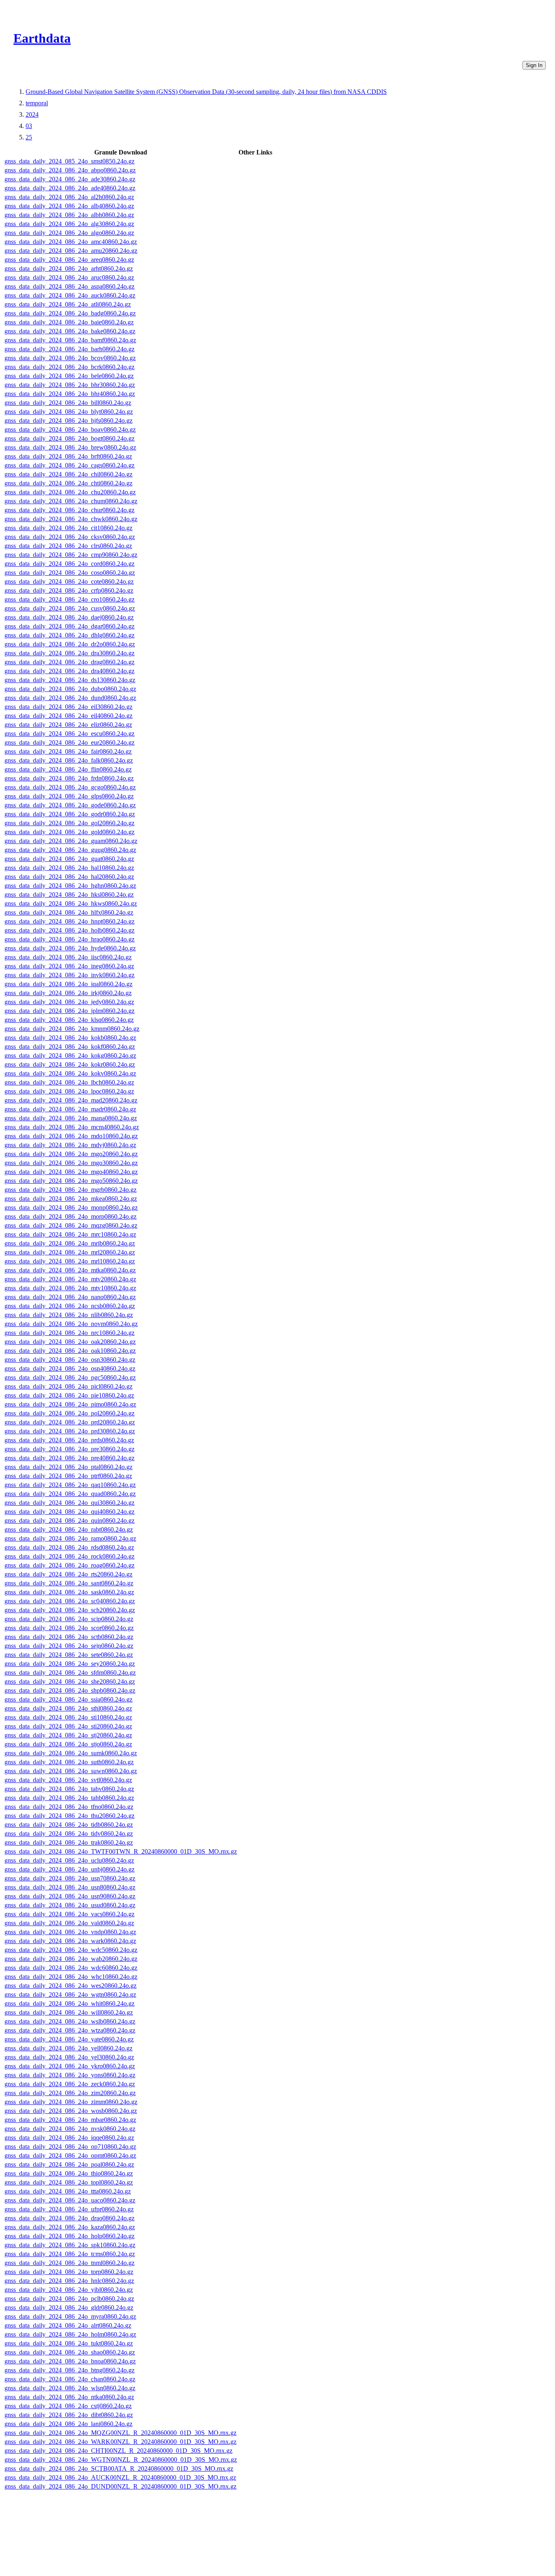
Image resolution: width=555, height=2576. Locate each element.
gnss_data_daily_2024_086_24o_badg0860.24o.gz (70, 313)
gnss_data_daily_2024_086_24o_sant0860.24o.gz (69, 1583)
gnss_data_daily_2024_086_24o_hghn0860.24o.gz (70, 886)
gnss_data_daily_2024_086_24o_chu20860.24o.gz (70, 492)
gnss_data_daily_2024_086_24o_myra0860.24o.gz (70, 2316)
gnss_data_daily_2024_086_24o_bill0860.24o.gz (68, 403)
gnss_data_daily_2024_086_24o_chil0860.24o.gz (68, 474)
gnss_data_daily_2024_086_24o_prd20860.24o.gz (70, 1422)
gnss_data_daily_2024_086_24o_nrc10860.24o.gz (69, 1333)
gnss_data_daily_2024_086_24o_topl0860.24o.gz (69, 2182)
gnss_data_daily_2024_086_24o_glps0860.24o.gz (69, 796)
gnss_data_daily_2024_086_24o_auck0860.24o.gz (70, 295)
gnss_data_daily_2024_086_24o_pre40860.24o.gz (69, 1458)
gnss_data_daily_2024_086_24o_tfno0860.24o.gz (69, 1807)
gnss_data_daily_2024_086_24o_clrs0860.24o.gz (68, 546)
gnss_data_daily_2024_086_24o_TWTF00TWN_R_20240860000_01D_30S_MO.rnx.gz (121, 1851)
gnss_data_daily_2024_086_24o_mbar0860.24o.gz (70, 2120)
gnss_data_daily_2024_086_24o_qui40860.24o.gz (69, 1512)
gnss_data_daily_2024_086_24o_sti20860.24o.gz (68, 1726)
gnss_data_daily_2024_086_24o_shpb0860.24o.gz (70, 1690)
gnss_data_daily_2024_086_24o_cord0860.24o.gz (69, 564)
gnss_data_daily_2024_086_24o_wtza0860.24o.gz (70, 2030)
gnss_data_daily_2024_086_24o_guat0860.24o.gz (69, 859)
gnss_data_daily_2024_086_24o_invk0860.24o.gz (69, 975)
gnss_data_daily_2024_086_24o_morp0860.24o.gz (70, 1216)
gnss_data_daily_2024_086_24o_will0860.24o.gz (69, 2012)
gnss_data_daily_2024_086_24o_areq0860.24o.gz (69, 260)
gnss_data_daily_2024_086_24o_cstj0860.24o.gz (68, 2406)
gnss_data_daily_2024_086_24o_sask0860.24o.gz (69, 1592)
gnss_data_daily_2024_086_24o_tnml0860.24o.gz (69, 2263)
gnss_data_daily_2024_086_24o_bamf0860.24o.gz (70, 340)
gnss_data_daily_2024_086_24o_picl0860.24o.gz (68, 1386)
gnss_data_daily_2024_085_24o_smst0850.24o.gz (69, 161)
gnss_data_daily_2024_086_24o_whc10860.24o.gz (71, 1977)
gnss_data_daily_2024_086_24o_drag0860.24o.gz (69, 662)
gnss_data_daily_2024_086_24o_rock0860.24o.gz (69, 1556)
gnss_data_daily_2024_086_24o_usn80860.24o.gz (70, 1887)
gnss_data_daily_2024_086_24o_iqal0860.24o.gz (68, 984)
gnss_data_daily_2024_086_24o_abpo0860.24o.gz (70, 170)
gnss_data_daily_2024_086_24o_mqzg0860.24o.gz (71, 1225)
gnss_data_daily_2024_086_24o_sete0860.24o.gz (69, 1655)
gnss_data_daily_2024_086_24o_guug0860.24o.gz (70, 850)
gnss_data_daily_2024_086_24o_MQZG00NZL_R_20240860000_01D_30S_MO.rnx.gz (120, 2433)
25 (29, 137)
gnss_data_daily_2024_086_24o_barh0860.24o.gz (69, 349)
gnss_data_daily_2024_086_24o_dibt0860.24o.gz (69, 2415)
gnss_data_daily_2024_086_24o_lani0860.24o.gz (68, 2424)
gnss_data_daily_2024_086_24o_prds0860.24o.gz (69, 1440)
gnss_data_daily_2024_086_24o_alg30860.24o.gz (69, 224)
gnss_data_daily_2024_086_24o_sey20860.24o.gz (70, 1664)
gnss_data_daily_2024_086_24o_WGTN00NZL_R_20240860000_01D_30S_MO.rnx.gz (121, 2460)
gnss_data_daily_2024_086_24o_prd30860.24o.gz (70, 1431)
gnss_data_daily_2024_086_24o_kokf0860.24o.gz (70, 1047)
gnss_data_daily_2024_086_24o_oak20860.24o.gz (70, 1342)
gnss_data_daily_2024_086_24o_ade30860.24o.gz (70, 179)
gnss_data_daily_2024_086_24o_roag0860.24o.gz (69, 1565)
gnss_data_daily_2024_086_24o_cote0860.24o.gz (69, 582)
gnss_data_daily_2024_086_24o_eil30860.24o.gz (68, 707)
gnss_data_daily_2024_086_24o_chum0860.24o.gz (71, 501)
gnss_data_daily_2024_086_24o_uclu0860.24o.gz (69, 1860)
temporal (37, 103)
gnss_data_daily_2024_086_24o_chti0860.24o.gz (68, 483)
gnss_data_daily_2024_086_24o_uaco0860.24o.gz (70, 2200)
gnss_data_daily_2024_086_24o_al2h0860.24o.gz (69, 197)
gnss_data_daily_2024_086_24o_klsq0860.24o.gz (69, 1020)
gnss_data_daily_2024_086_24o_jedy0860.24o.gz (69, 1002)
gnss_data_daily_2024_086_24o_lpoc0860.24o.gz (69, 1091)
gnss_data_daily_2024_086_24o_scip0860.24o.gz (69, 1619)
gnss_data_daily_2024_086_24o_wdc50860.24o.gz (71, 1950)
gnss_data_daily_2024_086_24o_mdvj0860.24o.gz (70, 1145)
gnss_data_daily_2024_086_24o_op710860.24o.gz (70, 2147)
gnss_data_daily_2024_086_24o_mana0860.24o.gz (71, 1118)
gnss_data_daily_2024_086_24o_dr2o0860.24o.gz (70, 644)
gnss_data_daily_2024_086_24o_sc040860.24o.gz (70, 1601)
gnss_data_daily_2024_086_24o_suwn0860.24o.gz (71, 1771)
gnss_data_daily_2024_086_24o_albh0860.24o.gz (69, 215)
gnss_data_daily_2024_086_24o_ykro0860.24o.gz (70, 2066)
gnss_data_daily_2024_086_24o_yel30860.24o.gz (69, 2057)
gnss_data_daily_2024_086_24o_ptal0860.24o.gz (68, 1467)
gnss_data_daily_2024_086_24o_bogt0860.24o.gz (69, 438)
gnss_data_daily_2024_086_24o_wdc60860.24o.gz (71, 1968)
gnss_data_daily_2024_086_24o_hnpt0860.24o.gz (69, 921)
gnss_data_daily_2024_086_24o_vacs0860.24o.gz (69, 1914)
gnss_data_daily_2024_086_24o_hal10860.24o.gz (69, 868)
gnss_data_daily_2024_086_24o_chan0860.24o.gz (70, 2379)
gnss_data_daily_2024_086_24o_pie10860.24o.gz (69, 1395)
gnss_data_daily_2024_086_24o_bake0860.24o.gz (70, 331)
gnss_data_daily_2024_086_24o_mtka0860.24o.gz (70, 1270)
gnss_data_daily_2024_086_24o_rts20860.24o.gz (68, 1574)
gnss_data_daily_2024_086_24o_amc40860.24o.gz (71, 242)
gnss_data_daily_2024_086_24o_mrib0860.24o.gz (70, 1243)
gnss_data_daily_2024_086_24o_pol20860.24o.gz (69, 1413)
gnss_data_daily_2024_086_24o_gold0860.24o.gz (69, 832)
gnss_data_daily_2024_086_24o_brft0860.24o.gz (68, 456)
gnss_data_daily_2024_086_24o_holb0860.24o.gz (69, 930)
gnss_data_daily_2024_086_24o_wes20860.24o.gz (70, 1986)
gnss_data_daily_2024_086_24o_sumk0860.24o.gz (71, 1753)
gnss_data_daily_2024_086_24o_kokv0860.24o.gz (70, 1073)
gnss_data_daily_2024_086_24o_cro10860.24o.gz (69, 599)
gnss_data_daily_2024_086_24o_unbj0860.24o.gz (69, 1869)
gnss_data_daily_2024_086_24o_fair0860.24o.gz (68, 751)
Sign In (534, 65)
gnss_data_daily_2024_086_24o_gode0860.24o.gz (70, 805)
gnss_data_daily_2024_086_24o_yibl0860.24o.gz (69, 2290)
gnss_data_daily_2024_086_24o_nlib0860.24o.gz (69, 1315)
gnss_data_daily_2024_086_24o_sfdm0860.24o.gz (70, 1673)
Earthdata (42, 38)
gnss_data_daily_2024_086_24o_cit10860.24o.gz (68, 528)
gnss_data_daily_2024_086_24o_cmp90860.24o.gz (71, 555)
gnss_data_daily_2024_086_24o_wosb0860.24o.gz (71, 2111)
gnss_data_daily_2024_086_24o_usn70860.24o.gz (70, 1878)
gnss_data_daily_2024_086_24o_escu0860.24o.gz (69, 734)
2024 (32, 114)
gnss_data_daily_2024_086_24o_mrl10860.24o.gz (70, 1261)
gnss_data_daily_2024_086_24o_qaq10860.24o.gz (70, 1485)
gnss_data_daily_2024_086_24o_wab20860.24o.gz (71, 1959)
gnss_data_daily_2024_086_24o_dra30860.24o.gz (69, 653)
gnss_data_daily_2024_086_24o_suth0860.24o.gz (69, 1762)
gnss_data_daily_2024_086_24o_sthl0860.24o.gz (68, 1708)
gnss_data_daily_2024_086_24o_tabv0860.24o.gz (69, 1789)
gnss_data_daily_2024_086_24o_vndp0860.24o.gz (70, 1932)
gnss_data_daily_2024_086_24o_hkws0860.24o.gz (71, 903)
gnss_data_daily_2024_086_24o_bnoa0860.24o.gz (70, 2361)
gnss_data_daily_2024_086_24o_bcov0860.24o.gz (70, 358)
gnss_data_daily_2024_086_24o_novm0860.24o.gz (71, 1324)
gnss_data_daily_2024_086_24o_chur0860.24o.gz (69, 510)
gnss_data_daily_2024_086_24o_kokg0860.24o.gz (70, 1055)
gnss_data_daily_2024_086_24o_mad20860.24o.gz (71, 1100)
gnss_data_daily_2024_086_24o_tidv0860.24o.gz (69, 1834)
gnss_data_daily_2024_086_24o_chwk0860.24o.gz (71, 519)
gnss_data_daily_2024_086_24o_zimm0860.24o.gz (71, 2102)
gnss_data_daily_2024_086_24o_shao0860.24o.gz (70, 2352)
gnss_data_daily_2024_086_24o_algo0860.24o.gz (69, 233)
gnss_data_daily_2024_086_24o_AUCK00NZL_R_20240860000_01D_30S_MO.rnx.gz (120, 2477)
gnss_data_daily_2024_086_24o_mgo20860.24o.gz (71, 1154)
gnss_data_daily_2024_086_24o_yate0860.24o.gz (69, 2039)
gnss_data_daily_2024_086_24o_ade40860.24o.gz (70, 188)
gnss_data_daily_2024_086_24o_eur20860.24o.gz (69, 742)
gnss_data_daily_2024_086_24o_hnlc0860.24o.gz (69, 2281)
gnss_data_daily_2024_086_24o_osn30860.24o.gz (70, 1360)
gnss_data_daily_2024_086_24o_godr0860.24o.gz (70, 814)
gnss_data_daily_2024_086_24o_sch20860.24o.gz (70, 1610)
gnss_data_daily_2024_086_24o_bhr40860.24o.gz (70, 394)
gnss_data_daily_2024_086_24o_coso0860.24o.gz (70, 573)
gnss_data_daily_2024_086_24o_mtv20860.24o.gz (70, 1279)
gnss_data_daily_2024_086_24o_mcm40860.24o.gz (72, 1127)
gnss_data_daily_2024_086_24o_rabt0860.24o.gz (69, 1529)
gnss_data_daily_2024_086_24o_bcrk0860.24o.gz (69, 367)
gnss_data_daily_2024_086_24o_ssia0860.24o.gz (68, 1699)
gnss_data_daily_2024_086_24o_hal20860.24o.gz (69, 877)
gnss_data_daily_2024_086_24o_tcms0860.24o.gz (70, 2254)
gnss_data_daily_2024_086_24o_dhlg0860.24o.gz (69, 635)
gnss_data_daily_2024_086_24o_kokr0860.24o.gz (70, 1064)
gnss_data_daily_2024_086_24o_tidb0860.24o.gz (69, 1825)
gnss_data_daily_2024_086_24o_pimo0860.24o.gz (70, 1404)
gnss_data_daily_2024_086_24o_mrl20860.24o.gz (70, 1252)
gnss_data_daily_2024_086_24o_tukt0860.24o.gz (69, 2343)
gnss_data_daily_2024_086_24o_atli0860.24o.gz (68, 304)
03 (29, 126)
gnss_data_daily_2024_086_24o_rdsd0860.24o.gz (69, 1547)
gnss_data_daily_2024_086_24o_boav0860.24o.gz (70, 429)
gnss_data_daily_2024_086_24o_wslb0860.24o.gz (70, 2021)
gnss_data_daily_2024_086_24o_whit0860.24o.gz (69, 2003)
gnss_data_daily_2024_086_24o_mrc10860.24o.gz (70, 1234)
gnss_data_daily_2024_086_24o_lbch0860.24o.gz (69, 1082)
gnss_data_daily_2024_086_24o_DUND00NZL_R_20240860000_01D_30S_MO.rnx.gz (120, 2486)
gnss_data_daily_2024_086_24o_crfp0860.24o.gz (69, 590)
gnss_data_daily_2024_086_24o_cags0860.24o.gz (69, 465)
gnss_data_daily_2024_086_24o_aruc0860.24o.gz (69, 277)
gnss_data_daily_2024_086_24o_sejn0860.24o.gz (69, 1646)
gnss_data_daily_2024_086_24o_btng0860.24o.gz (69, 2370)
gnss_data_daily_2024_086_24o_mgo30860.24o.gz (71, 1163)
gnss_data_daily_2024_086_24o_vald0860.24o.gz (69, 1923)
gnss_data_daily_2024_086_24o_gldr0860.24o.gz (69, 2308)
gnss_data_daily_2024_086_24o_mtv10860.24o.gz (70, 1288)
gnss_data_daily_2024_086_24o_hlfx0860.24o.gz (69, 912)
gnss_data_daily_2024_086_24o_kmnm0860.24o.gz (72, 1029)
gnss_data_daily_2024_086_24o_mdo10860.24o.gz (71, 1136)
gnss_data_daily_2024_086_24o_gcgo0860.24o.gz (70, 787)
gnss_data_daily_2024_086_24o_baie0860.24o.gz (69, 322)
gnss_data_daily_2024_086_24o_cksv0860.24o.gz (70, 537)
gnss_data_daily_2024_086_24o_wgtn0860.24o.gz (70, 1994)
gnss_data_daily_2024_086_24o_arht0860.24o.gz (69, 268)
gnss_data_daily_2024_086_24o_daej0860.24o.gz (69, 617)
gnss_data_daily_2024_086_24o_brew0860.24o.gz (70, 447)
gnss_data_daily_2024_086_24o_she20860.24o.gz (70, 1681)
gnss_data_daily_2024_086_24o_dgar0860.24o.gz (69, 626)
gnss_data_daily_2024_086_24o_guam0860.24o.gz (71, 841)
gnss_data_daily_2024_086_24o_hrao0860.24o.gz (69, 939)
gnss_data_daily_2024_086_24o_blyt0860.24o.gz (69, 412)
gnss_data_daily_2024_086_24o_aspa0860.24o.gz (69, 286)
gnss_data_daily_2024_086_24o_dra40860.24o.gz (69, 671)
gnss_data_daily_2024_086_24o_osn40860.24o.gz (70, 1368)
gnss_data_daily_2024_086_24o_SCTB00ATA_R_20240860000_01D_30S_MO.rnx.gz (119, 2468)
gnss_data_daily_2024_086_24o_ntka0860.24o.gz (69, 2397)
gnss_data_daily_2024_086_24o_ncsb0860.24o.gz (70, 1306)
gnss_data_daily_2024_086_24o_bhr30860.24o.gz (70, 385)
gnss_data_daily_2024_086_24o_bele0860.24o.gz (69, 376)
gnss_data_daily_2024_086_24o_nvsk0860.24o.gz (70, 2129)
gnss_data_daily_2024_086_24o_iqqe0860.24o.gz (69, 2138)
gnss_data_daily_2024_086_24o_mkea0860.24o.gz (71, 1199)
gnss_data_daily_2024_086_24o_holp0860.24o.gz (69, 2236)
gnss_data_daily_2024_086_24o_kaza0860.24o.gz (70, 2227)
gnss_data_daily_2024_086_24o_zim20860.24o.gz (70, 2093)
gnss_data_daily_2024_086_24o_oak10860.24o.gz (70, 1351)
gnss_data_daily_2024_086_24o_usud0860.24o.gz (70, 1905)
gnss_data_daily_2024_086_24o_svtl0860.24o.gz (68, 1780)
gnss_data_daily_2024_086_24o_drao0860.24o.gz (69, 2218)
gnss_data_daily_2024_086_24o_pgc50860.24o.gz (70, 1377)
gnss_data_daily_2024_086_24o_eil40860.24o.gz (68, 716)
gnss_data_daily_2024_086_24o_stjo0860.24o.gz (68, 1744)
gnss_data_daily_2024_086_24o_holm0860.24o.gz (70, 2334)
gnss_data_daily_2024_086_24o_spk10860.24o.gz (70, 2245)
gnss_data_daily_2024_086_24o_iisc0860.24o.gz (68, 957)
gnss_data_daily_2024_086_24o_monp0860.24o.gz (71, 1208)
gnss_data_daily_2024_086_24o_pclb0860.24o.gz (69, 2299)
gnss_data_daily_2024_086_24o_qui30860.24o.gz (69, 1503)
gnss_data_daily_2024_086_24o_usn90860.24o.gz (70, 1896)
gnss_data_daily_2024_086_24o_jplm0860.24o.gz (69, 1011)
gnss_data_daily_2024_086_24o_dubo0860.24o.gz (70, 689)
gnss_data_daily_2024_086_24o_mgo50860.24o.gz (71, 1181)
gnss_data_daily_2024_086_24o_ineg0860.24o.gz (69, 966)
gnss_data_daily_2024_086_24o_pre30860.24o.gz (69, 1449)
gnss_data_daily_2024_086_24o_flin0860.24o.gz (68, 769)
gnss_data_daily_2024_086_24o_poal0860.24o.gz (69, 2164)
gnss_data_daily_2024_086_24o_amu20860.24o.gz (71, 251)
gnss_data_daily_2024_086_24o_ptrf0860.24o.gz (68, 1476)
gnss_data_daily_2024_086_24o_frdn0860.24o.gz (69, 778)
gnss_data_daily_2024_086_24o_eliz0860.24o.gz (68, 725)
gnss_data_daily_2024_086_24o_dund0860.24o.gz (70, 698)
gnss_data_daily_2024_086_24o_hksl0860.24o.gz (69, 895)
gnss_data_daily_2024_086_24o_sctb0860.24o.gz (69, 1637)
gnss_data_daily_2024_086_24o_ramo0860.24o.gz (70, 1538)
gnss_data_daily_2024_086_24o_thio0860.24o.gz (69, 2173)
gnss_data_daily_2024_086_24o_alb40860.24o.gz (69, 206)
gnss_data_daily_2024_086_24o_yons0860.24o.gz (70, 2075)
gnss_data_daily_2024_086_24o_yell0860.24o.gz (68, 2048)
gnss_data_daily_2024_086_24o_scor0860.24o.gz (69, 1628)
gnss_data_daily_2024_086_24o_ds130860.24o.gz (70, 680)
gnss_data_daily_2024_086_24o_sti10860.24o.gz (68, 1717)
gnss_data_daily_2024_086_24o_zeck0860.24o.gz (70, 2084)
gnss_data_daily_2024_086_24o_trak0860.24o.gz (69, 1842)
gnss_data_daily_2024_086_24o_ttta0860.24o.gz (68, 2191)
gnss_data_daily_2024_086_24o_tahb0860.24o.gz (69, 1798)
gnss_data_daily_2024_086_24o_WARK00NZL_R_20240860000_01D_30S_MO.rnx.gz (120, 2442)
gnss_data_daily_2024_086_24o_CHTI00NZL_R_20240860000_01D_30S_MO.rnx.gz (118, 2451)
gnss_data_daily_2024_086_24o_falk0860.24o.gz (69, 760)
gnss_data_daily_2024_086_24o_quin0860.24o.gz (69, 1521)
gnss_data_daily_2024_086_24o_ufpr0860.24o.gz (69, 2209)
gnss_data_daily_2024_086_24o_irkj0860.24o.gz (68, 993)
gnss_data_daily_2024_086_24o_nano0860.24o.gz (70, 1297)
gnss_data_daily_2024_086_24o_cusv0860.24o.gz (70, 608)
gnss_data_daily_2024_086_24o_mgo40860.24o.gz (71, 1172)
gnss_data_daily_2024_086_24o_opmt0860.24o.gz (70, 2155)
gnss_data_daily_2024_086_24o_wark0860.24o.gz (70, 1941)
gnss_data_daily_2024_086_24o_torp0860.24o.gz (69, 2272)
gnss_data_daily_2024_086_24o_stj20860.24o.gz (68, 1735)
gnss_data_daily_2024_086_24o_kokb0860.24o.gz (70, 1038)
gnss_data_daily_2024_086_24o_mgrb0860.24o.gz (70, 1190)
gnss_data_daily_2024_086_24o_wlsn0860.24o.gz (70, 2388)
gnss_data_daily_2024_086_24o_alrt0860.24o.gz (68, 2325)
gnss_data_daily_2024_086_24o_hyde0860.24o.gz (70, 948)
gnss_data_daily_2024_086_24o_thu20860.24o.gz (69, 1816)
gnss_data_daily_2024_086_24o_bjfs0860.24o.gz (68, 421)
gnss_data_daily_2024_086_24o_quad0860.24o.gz (70, 1494)
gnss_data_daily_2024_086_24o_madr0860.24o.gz (70, 1109)
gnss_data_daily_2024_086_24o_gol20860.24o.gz (69, 823)
